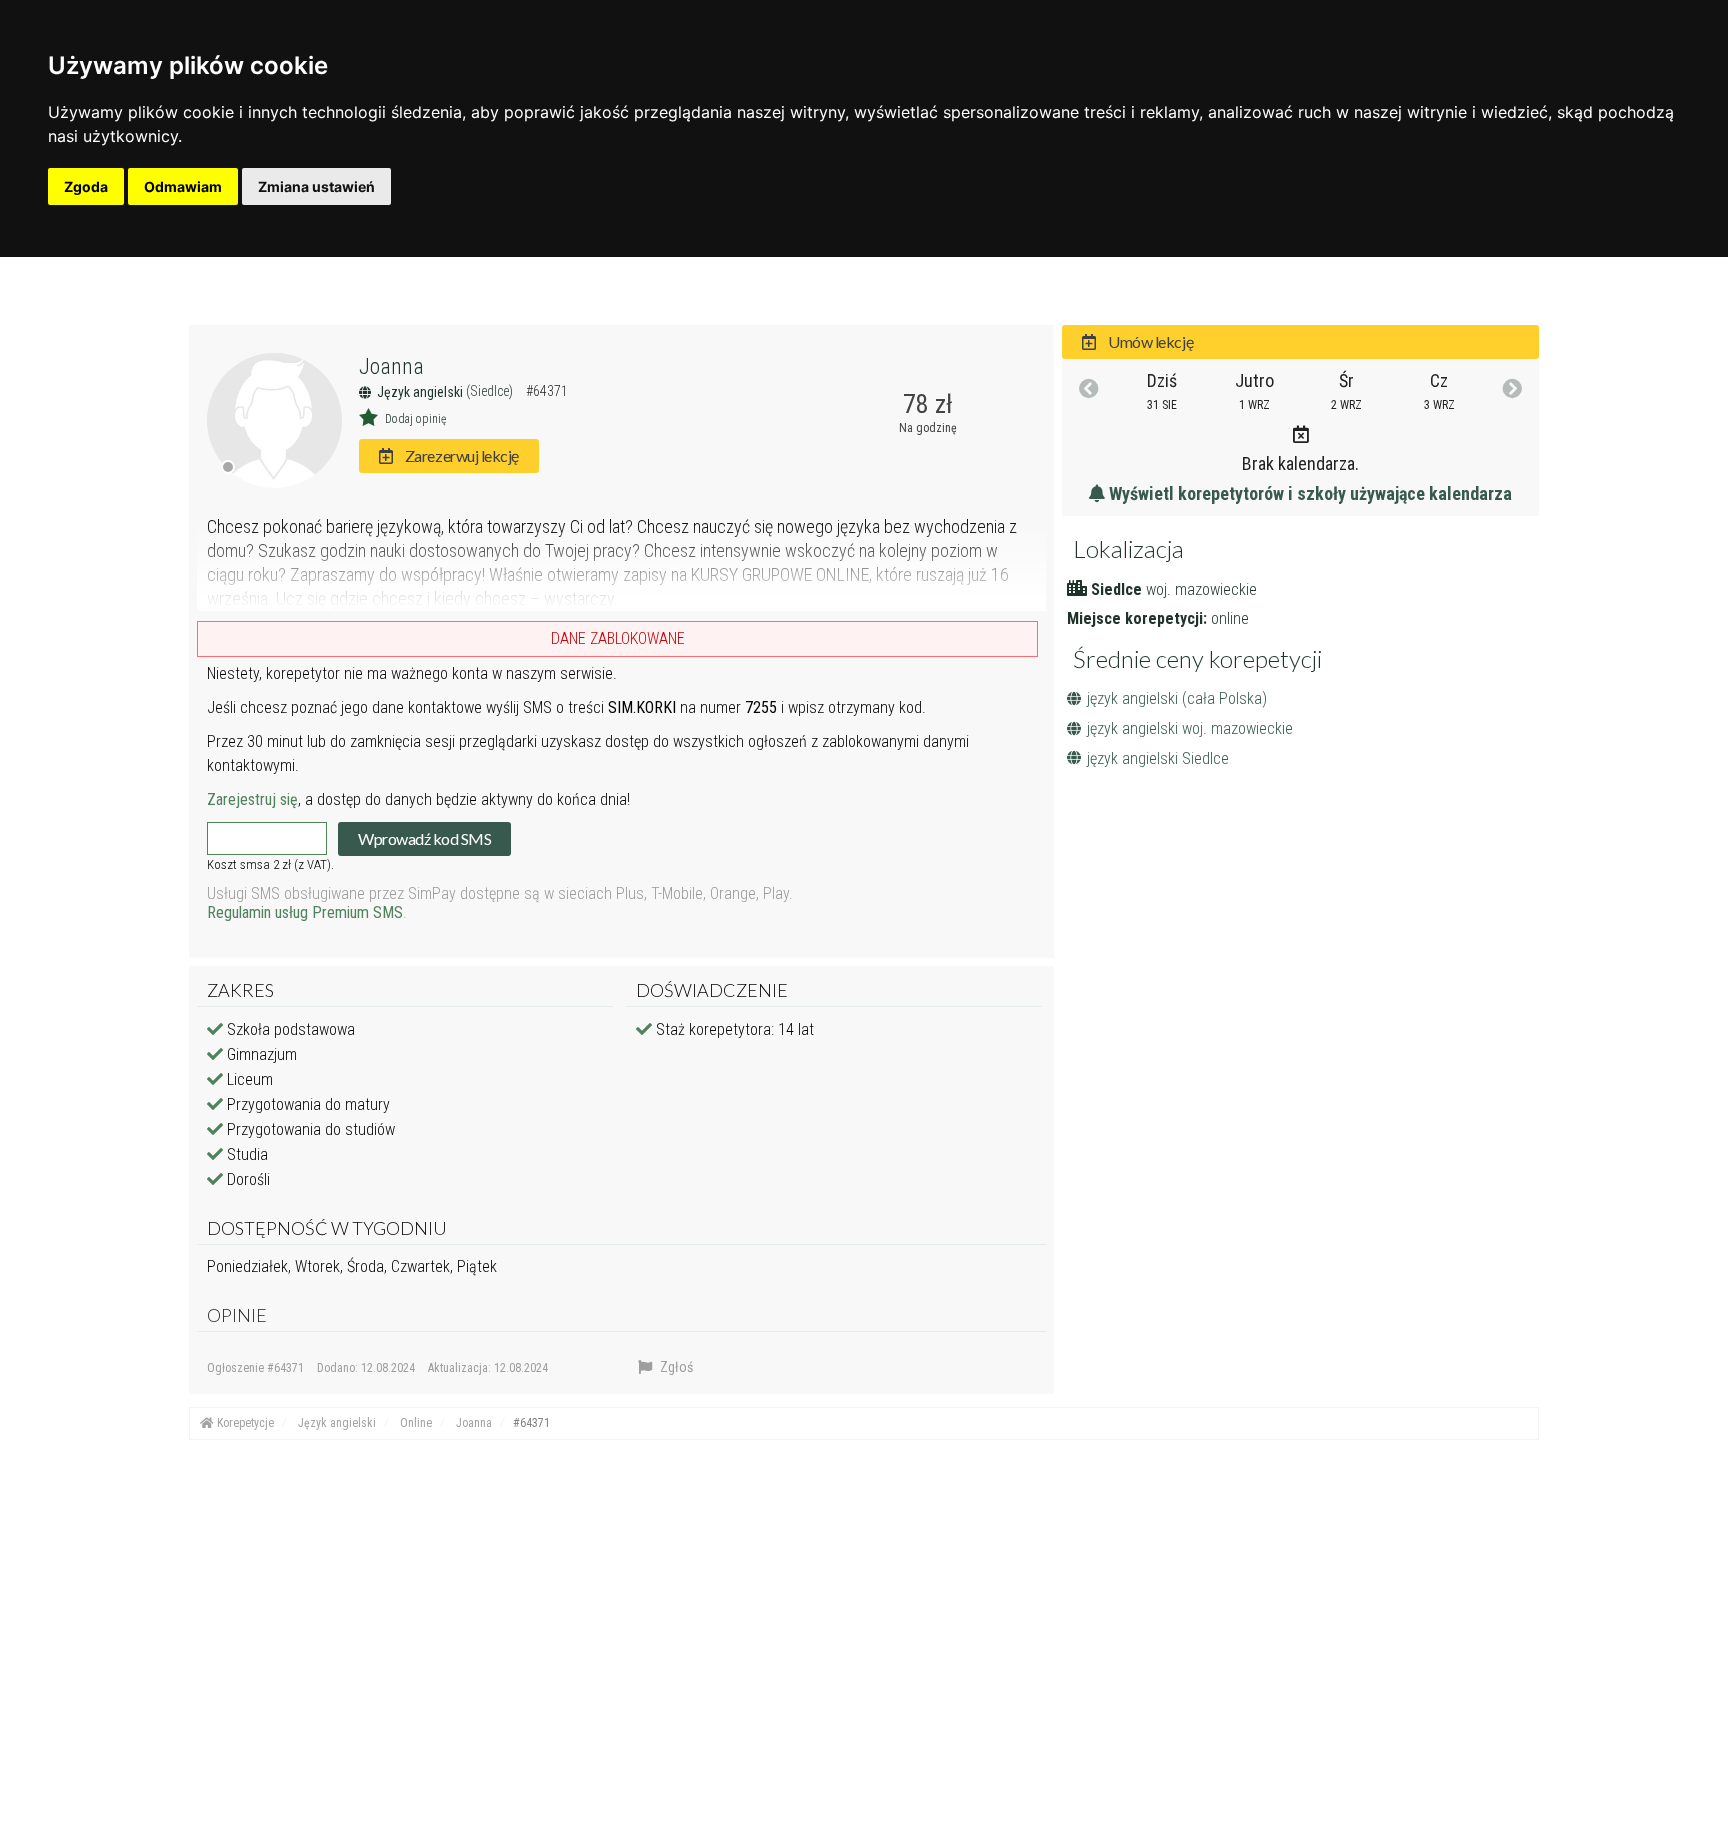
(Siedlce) (491, 391)
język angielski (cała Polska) (1177, 698)
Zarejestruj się (252, 799)
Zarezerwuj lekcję (460, 455)
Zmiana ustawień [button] (316, 186)
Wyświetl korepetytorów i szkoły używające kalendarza (1308, 493)
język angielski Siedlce (1158, 758)
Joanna (391, 366)
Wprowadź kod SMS (424, 838)
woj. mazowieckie (1201, 589)
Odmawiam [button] (183, 186)
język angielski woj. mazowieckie (1190, 728)
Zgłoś (675, 1367)
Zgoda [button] (86, 186)
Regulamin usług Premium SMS (305, 912)
